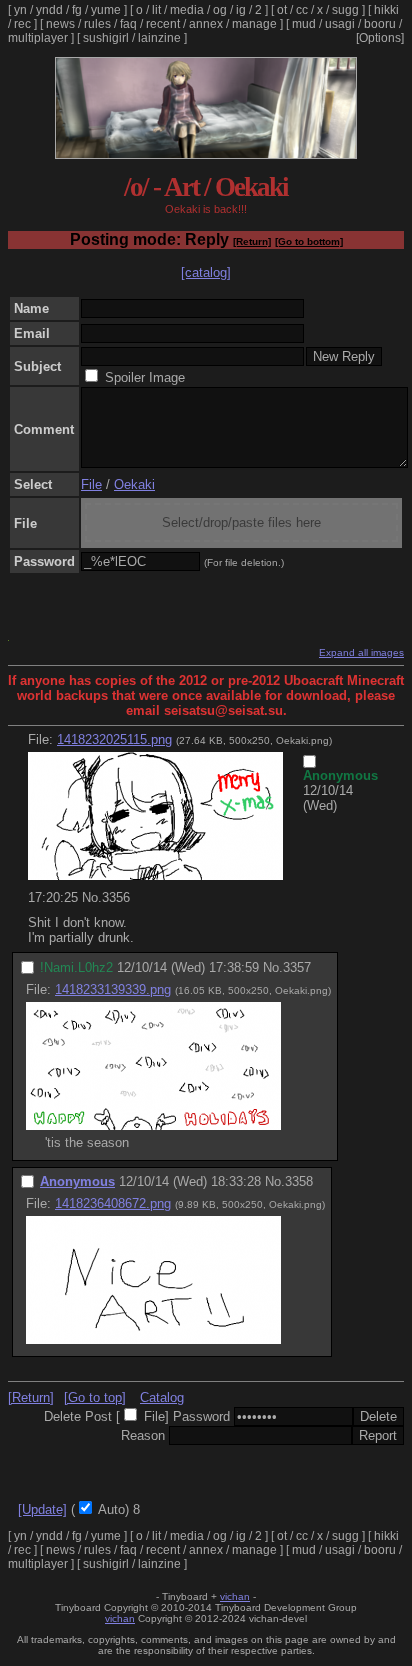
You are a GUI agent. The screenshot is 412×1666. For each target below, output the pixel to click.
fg (77, 10)
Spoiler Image (145, 377)
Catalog (162, 1397)
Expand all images (361, 652)
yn (20, 10)
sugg (345, 10)
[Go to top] (95, 1397)
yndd (49, 10)
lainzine (159, 38)
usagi (340, 24)
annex (206, 24)
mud (304, 24)
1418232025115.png (114, 739)
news (60, 24)
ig (241, 10)
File (91, 484)
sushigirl (106, 38)
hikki (386, 10)
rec (22, 24)
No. (92, 897)
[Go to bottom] (309, 241)
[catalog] (206, 272)
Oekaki (134, 484)
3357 (297, 967)
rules (97, 24)
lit (156, 10)
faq (128, 24)
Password (201, 1416)
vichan (235, 1596)
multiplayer (38, 38)
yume (106, 10)
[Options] (380, 38)
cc (302, 10)
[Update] (42, 1509)
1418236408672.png (113, 1203)
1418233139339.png (113, 989)
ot (282, 10)
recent (163, 24)
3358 (299, 1181)
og (220, 10)
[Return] (252, 241)
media (187, 10)
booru (380, 24)
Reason (143, 1435)
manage (254, 24)
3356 (116, 897)
